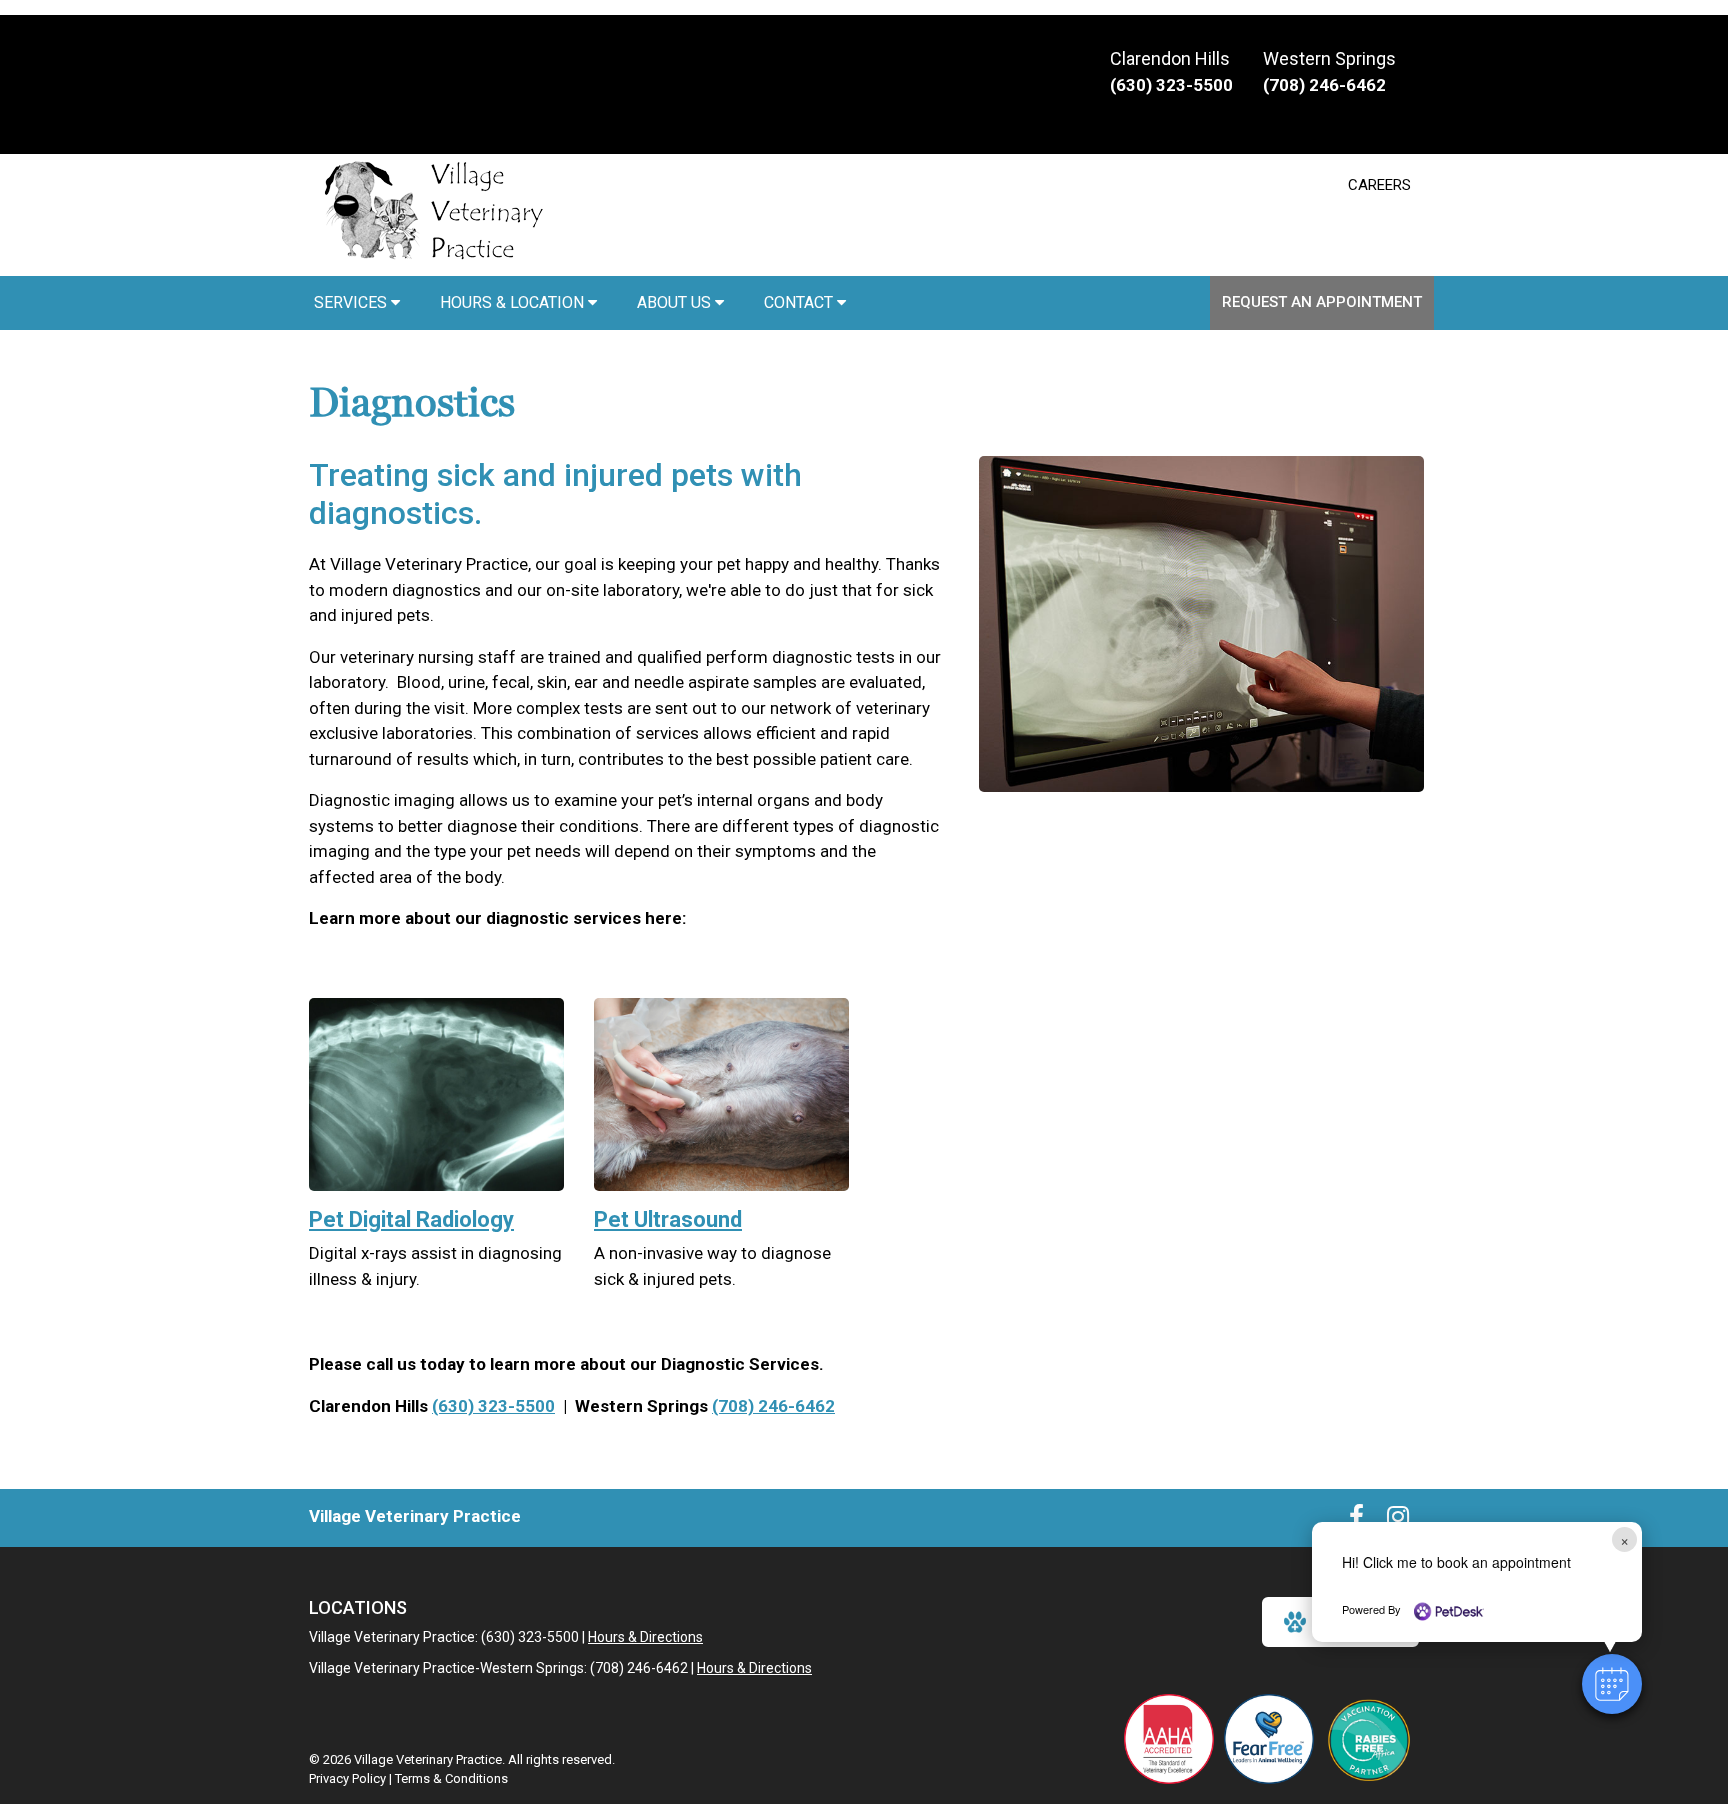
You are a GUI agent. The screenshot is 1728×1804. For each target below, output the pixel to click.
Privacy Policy (347, 1778)
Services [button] (352, 302)
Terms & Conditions (451, 1778)
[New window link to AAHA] (1169, 1739)
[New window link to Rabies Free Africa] (1369, 1739)
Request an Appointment (1322, 302)
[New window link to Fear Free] (1269, 1739)
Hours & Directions (645, 1637)
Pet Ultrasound (668, 1219)
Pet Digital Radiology (411, 1219)
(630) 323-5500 (493, 1406)
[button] (1612, 1684)
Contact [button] (800, 302)
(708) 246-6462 (773, 1406)
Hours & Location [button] (514, 302)
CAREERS (1379, 185)
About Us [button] (676, 302)
